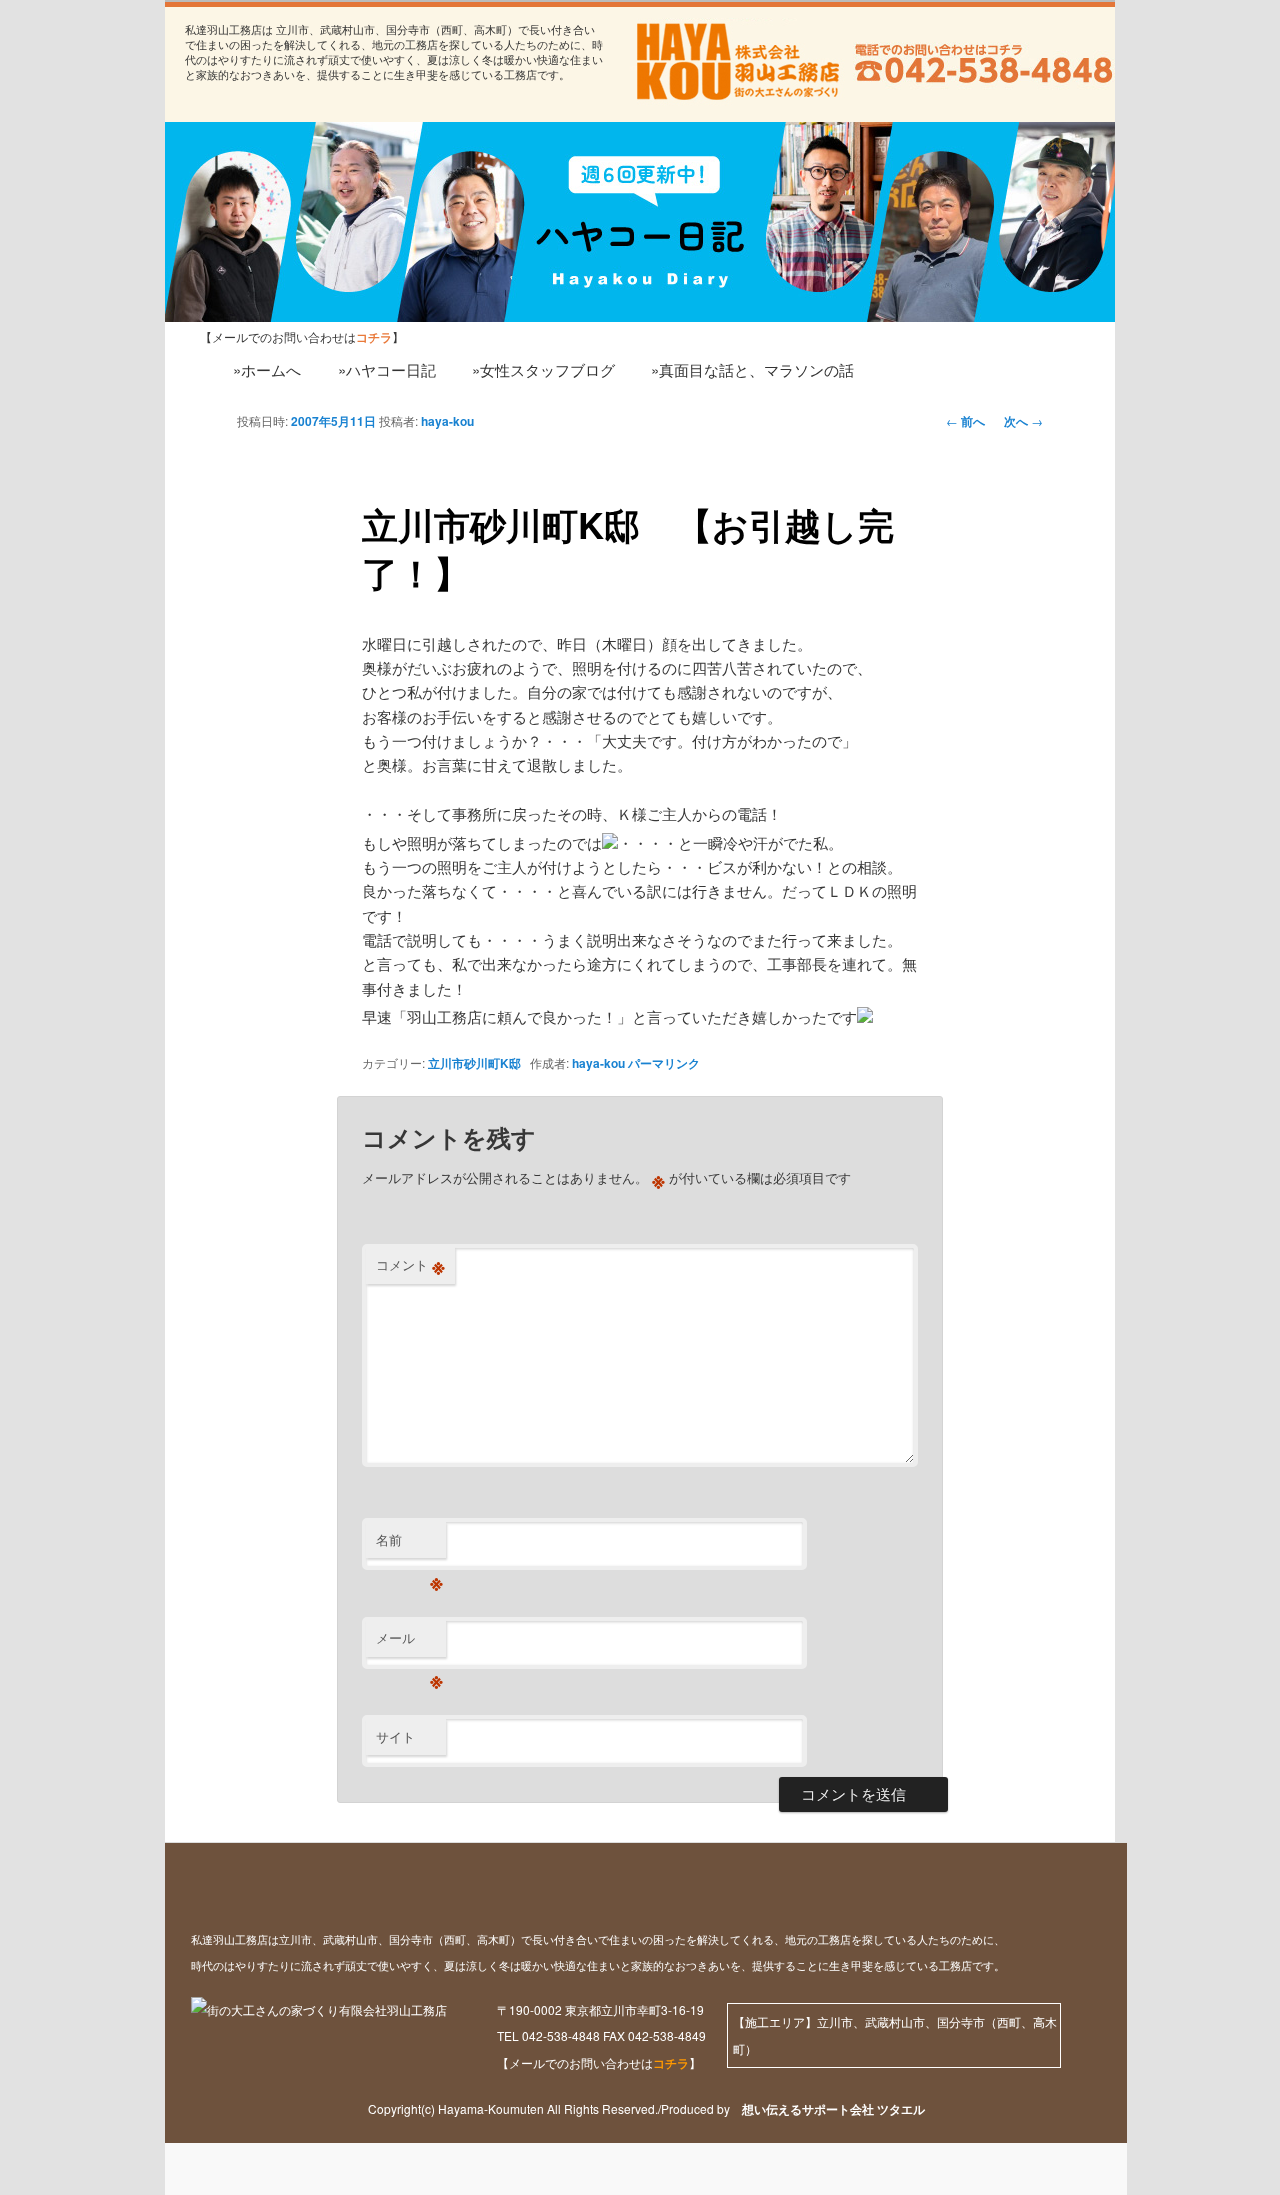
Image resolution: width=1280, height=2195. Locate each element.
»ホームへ (267, 369)
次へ (1023, 421)
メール (409, 1642)
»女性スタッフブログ (543, 369)
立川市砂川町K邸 (474, 1063)
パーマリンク (664, 1063)
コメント (410, 1265)
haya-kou (447, 421)
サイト (395, 1736)
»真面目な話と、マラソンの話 (752, 369)
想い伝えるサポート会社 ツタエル (827, 2109)
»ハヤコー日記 (387, 369)
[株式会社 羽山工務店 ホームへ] (735, 62)
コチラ (671, 2063)
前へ (965, 421)
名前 (409, 1544)
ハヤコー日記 (275, 202)
